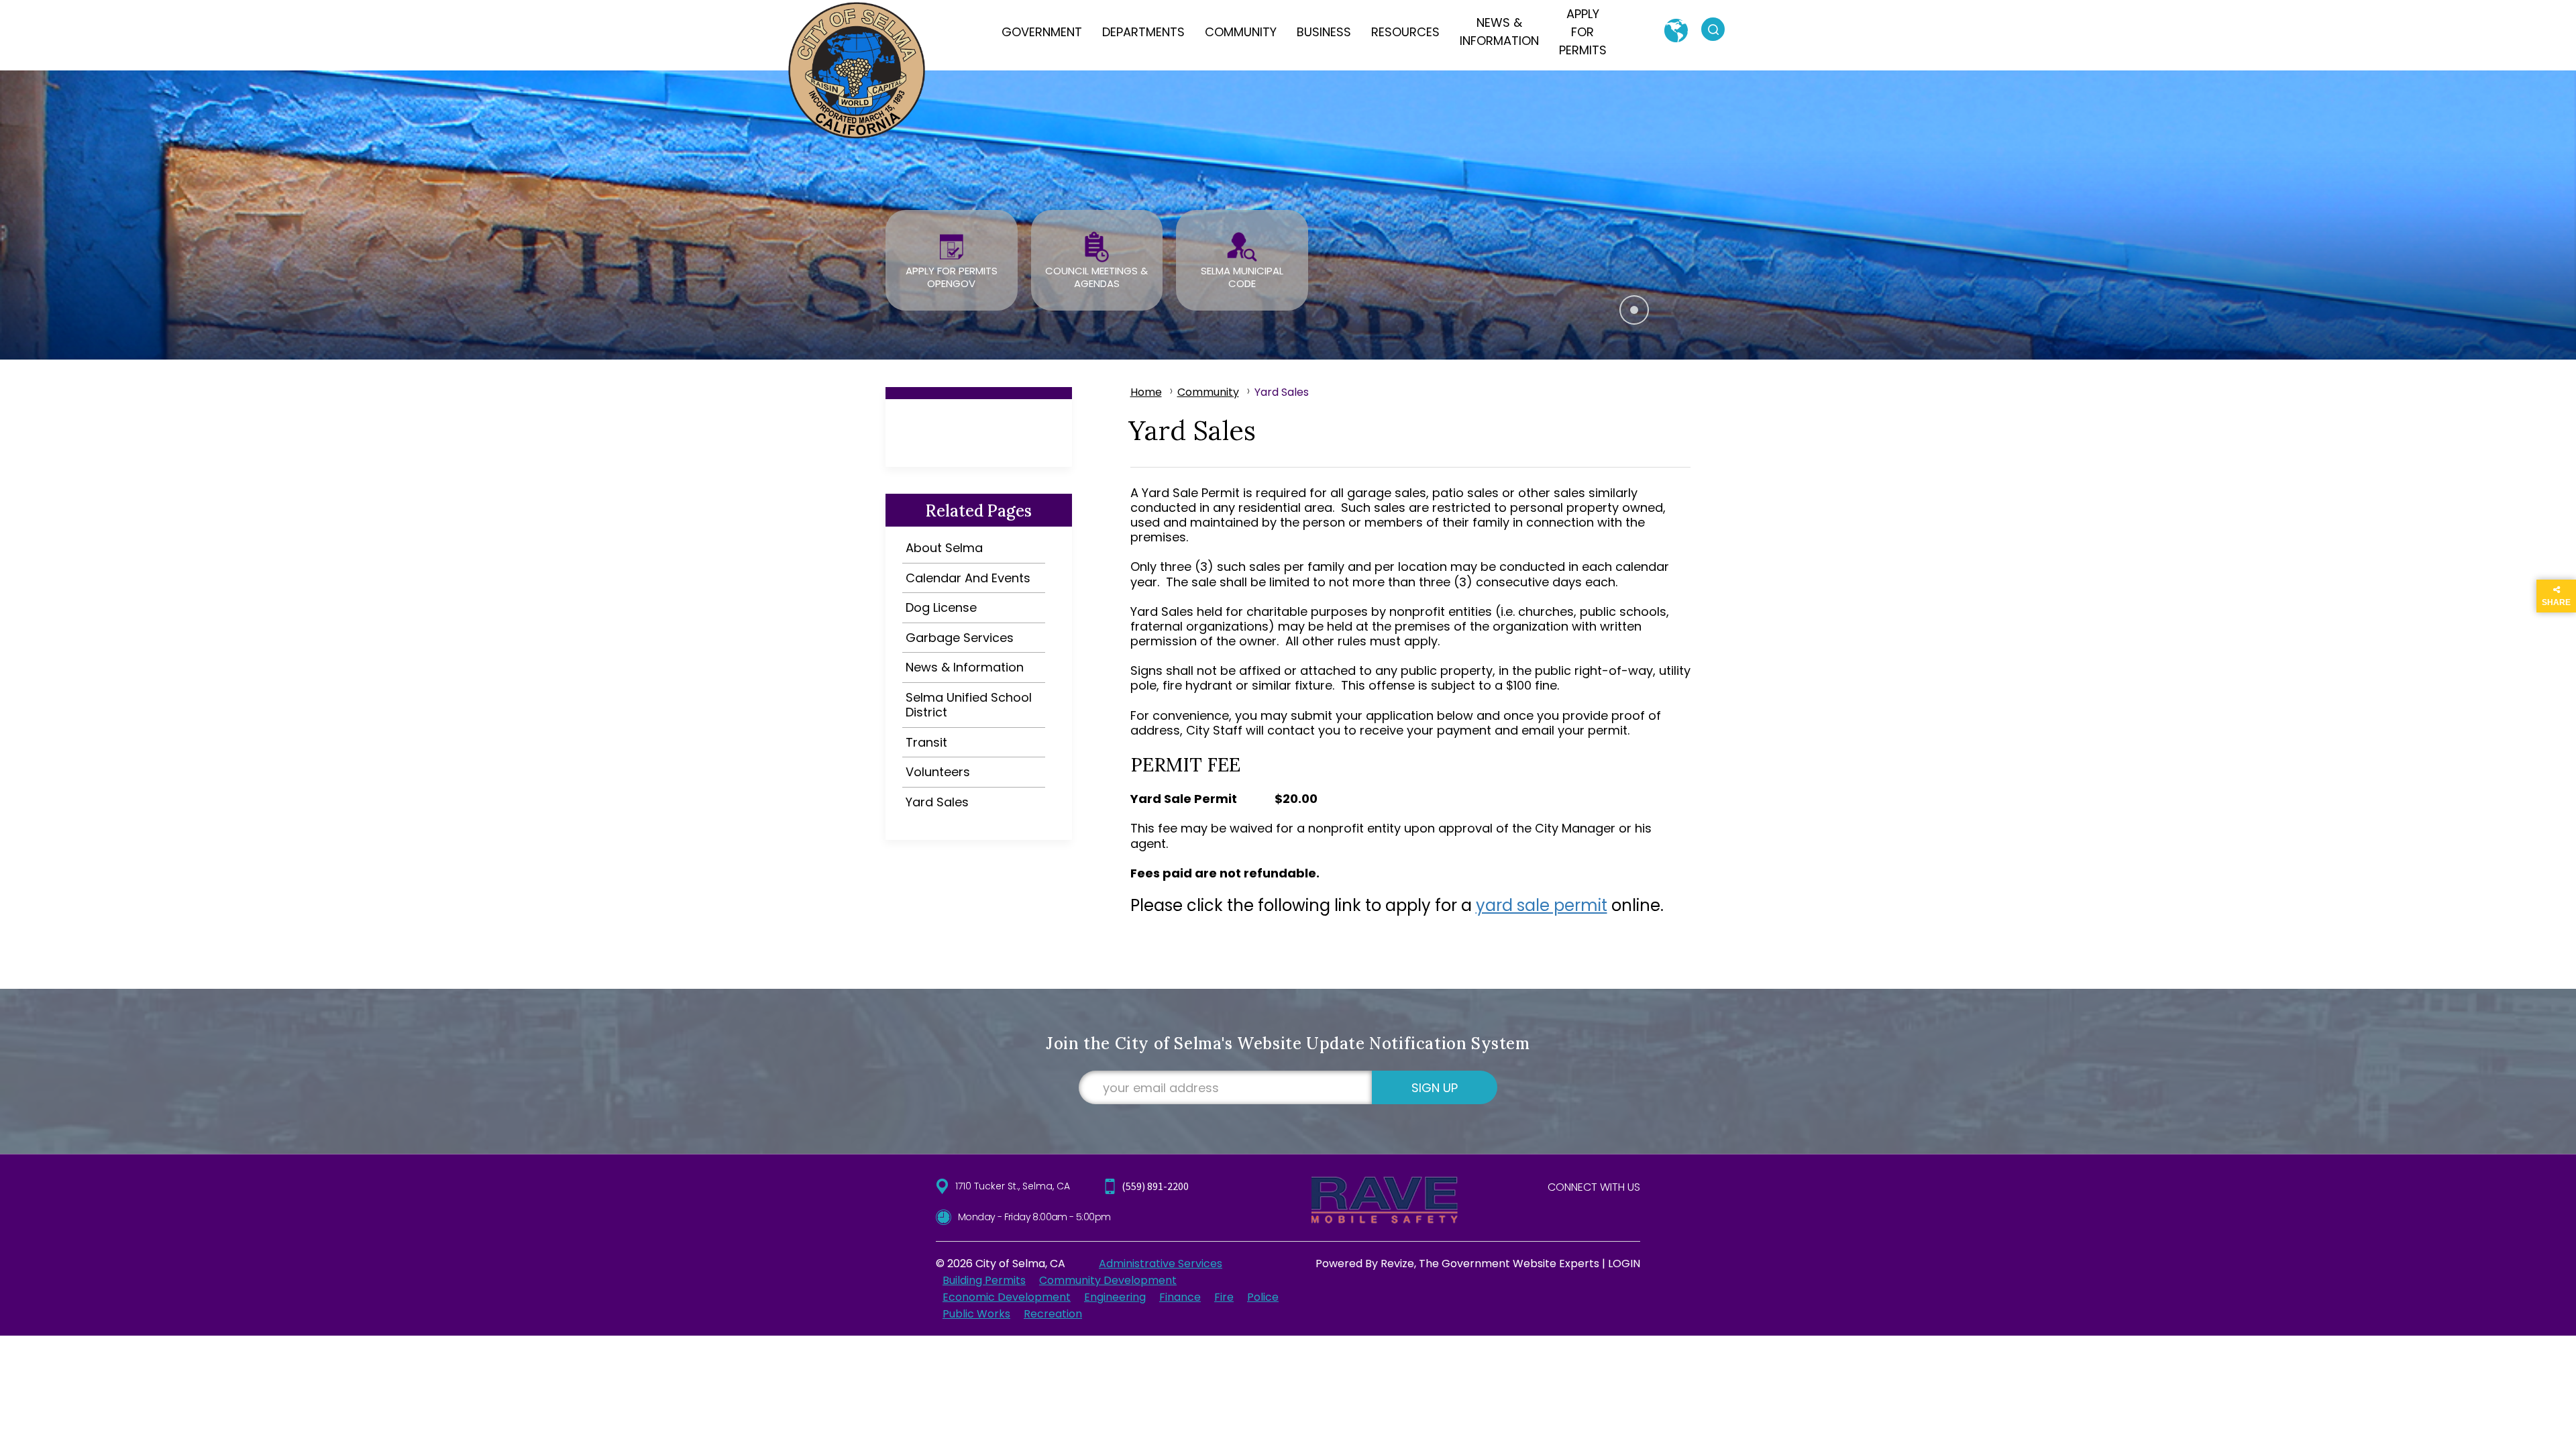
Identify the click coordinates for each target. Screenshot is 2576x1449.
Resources (1405, 32)
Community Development (1108, 1280)
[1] (1634, 310)
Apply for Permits (1583, 32)
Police (1263, 1297)
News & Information (1499, 32)
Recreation (1053, 1314)
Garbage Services (960, 638)
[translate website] (1676, 31)
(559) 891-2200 (1155, 1186)
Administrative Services (1161, 1264)
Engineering (1115, 1297)
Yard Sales (937, 802)
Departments (1143, 32)
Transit (926, 742)
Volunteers (938, 772)
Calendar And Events (968, 578)
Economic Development (1007, 1297)
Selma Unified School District (969, 705)
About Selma (944, 548)
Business (1324, 32)
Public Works (976, 1314)
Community (1241, 32)
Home (1146, 392)
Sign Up (1435, 1088)
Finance (1180, 1297)
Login (1624, 1264)
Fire (1224, 1297)
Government (1042, 32)
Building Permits (984, 1280)
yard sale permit (1542, 905)
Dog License (941, 607)
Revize (1397, 1264)
